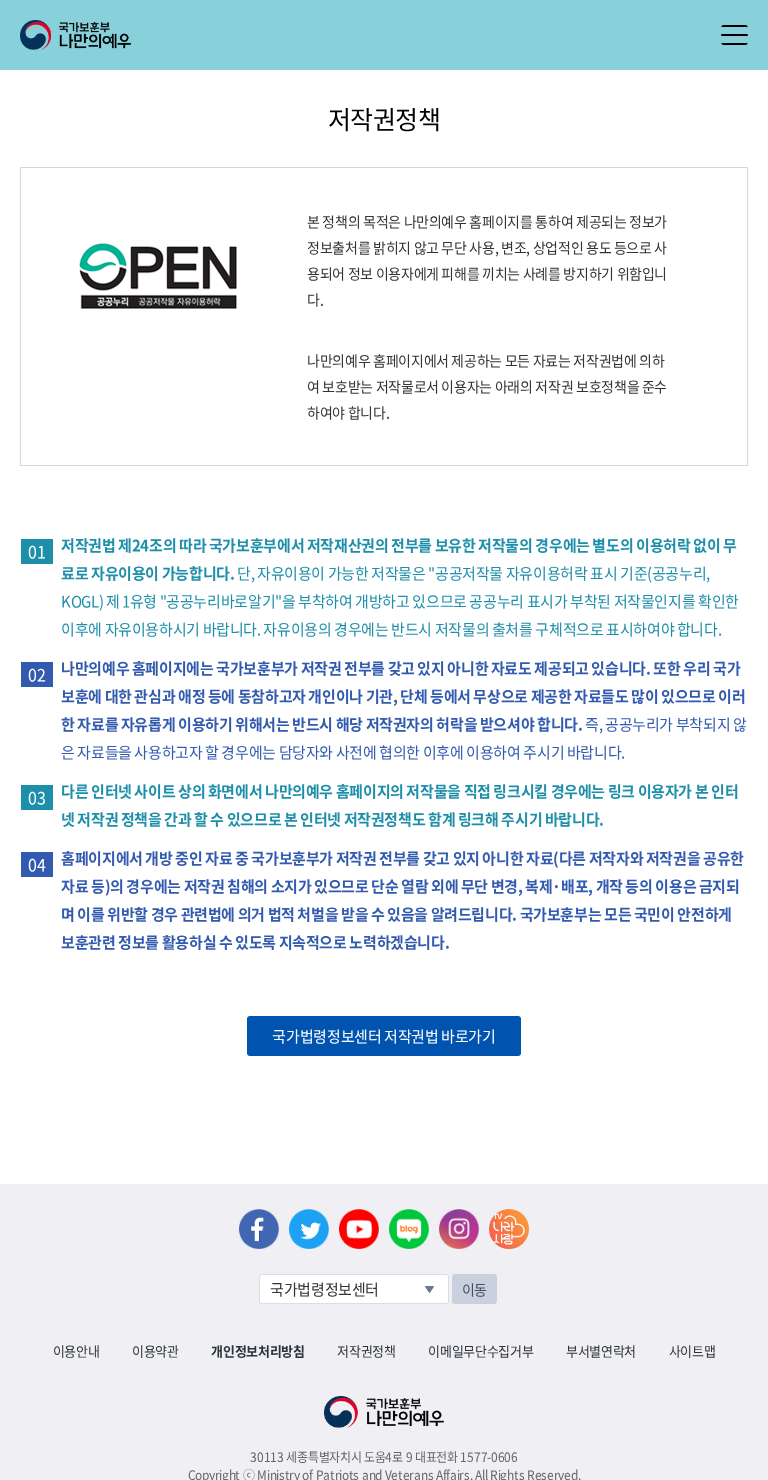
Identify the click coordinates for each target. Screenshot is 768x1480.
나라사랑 (509, 1229)
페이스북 (259, 1229)
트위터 (309, 1229)
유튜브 (359, 1229)
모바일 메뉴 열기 (734, 35)
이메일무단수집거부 (480, 1350)
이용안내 (76, 1350)
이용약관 (155, 1350)
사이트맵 (692, 1350)
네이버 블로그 (409, 1229)
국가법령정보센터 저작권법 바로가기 (383, 1036)
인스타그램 (459, 1229)
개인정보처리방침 (257, 1350)
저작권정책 (366, 1350)
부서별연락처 (601, 1350)
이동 (474, 1289)
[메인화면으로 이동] (75, 33)
